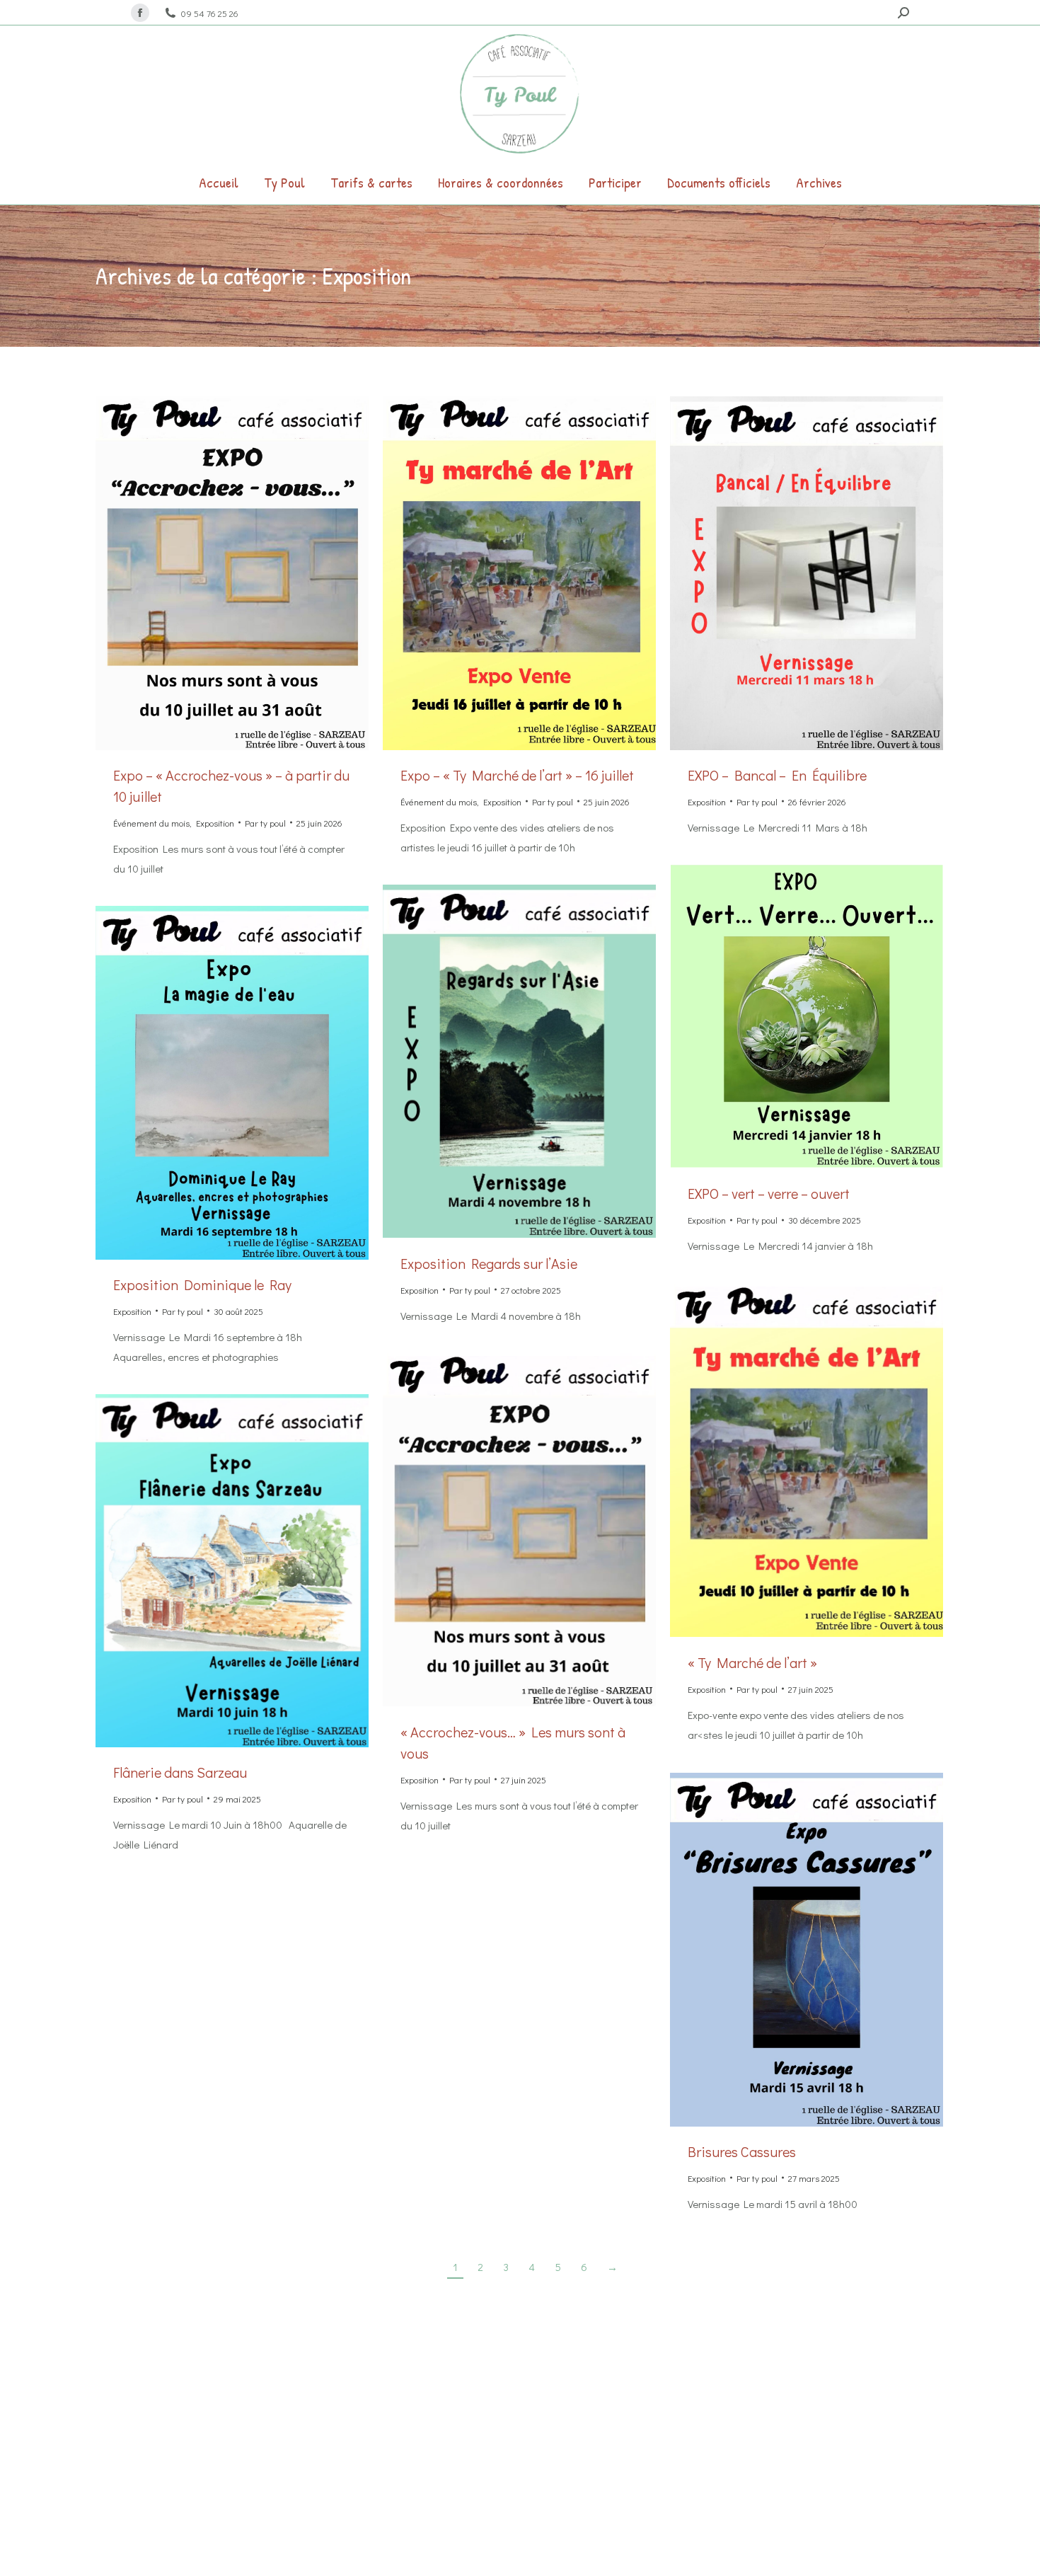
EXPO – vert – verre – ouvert (769, 1193)
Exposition (215, 823)
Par (265, 823)
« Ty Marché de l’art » (752, 1662)
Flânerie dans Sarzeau (180, 1772)
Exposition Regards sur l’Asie (489, 1263)
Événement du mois (151, 823)
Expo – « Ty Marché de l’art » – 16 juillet (517, 775)
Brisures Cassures (742, 2151)
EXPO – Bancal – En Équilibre (777, 775)
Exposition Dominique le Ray (202, 1284)
